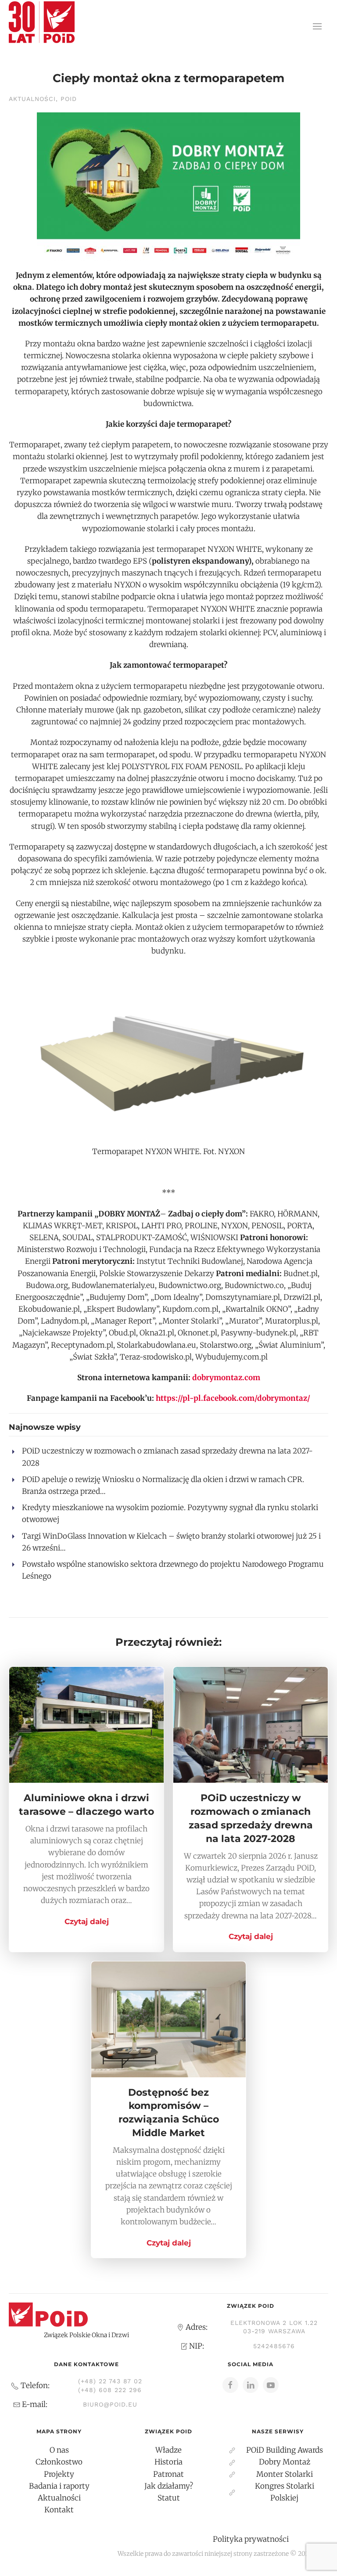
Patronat (168, 2474)
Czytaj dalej (87, 1921)
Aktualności (32, 99)
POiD (69, 99)
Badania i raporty (59, 2486)
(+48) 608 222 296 (110, 2390)
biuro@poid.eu (110, 2404)
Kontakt (59, 2510)
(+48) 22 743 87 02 (110, 2381)
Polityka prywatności (251, 2539)
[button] (317, 26)
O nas (59, 2450)
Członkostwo (59, 2462)
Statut (169, 2498)
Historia (168, 2462)
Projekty (59, 2474)
